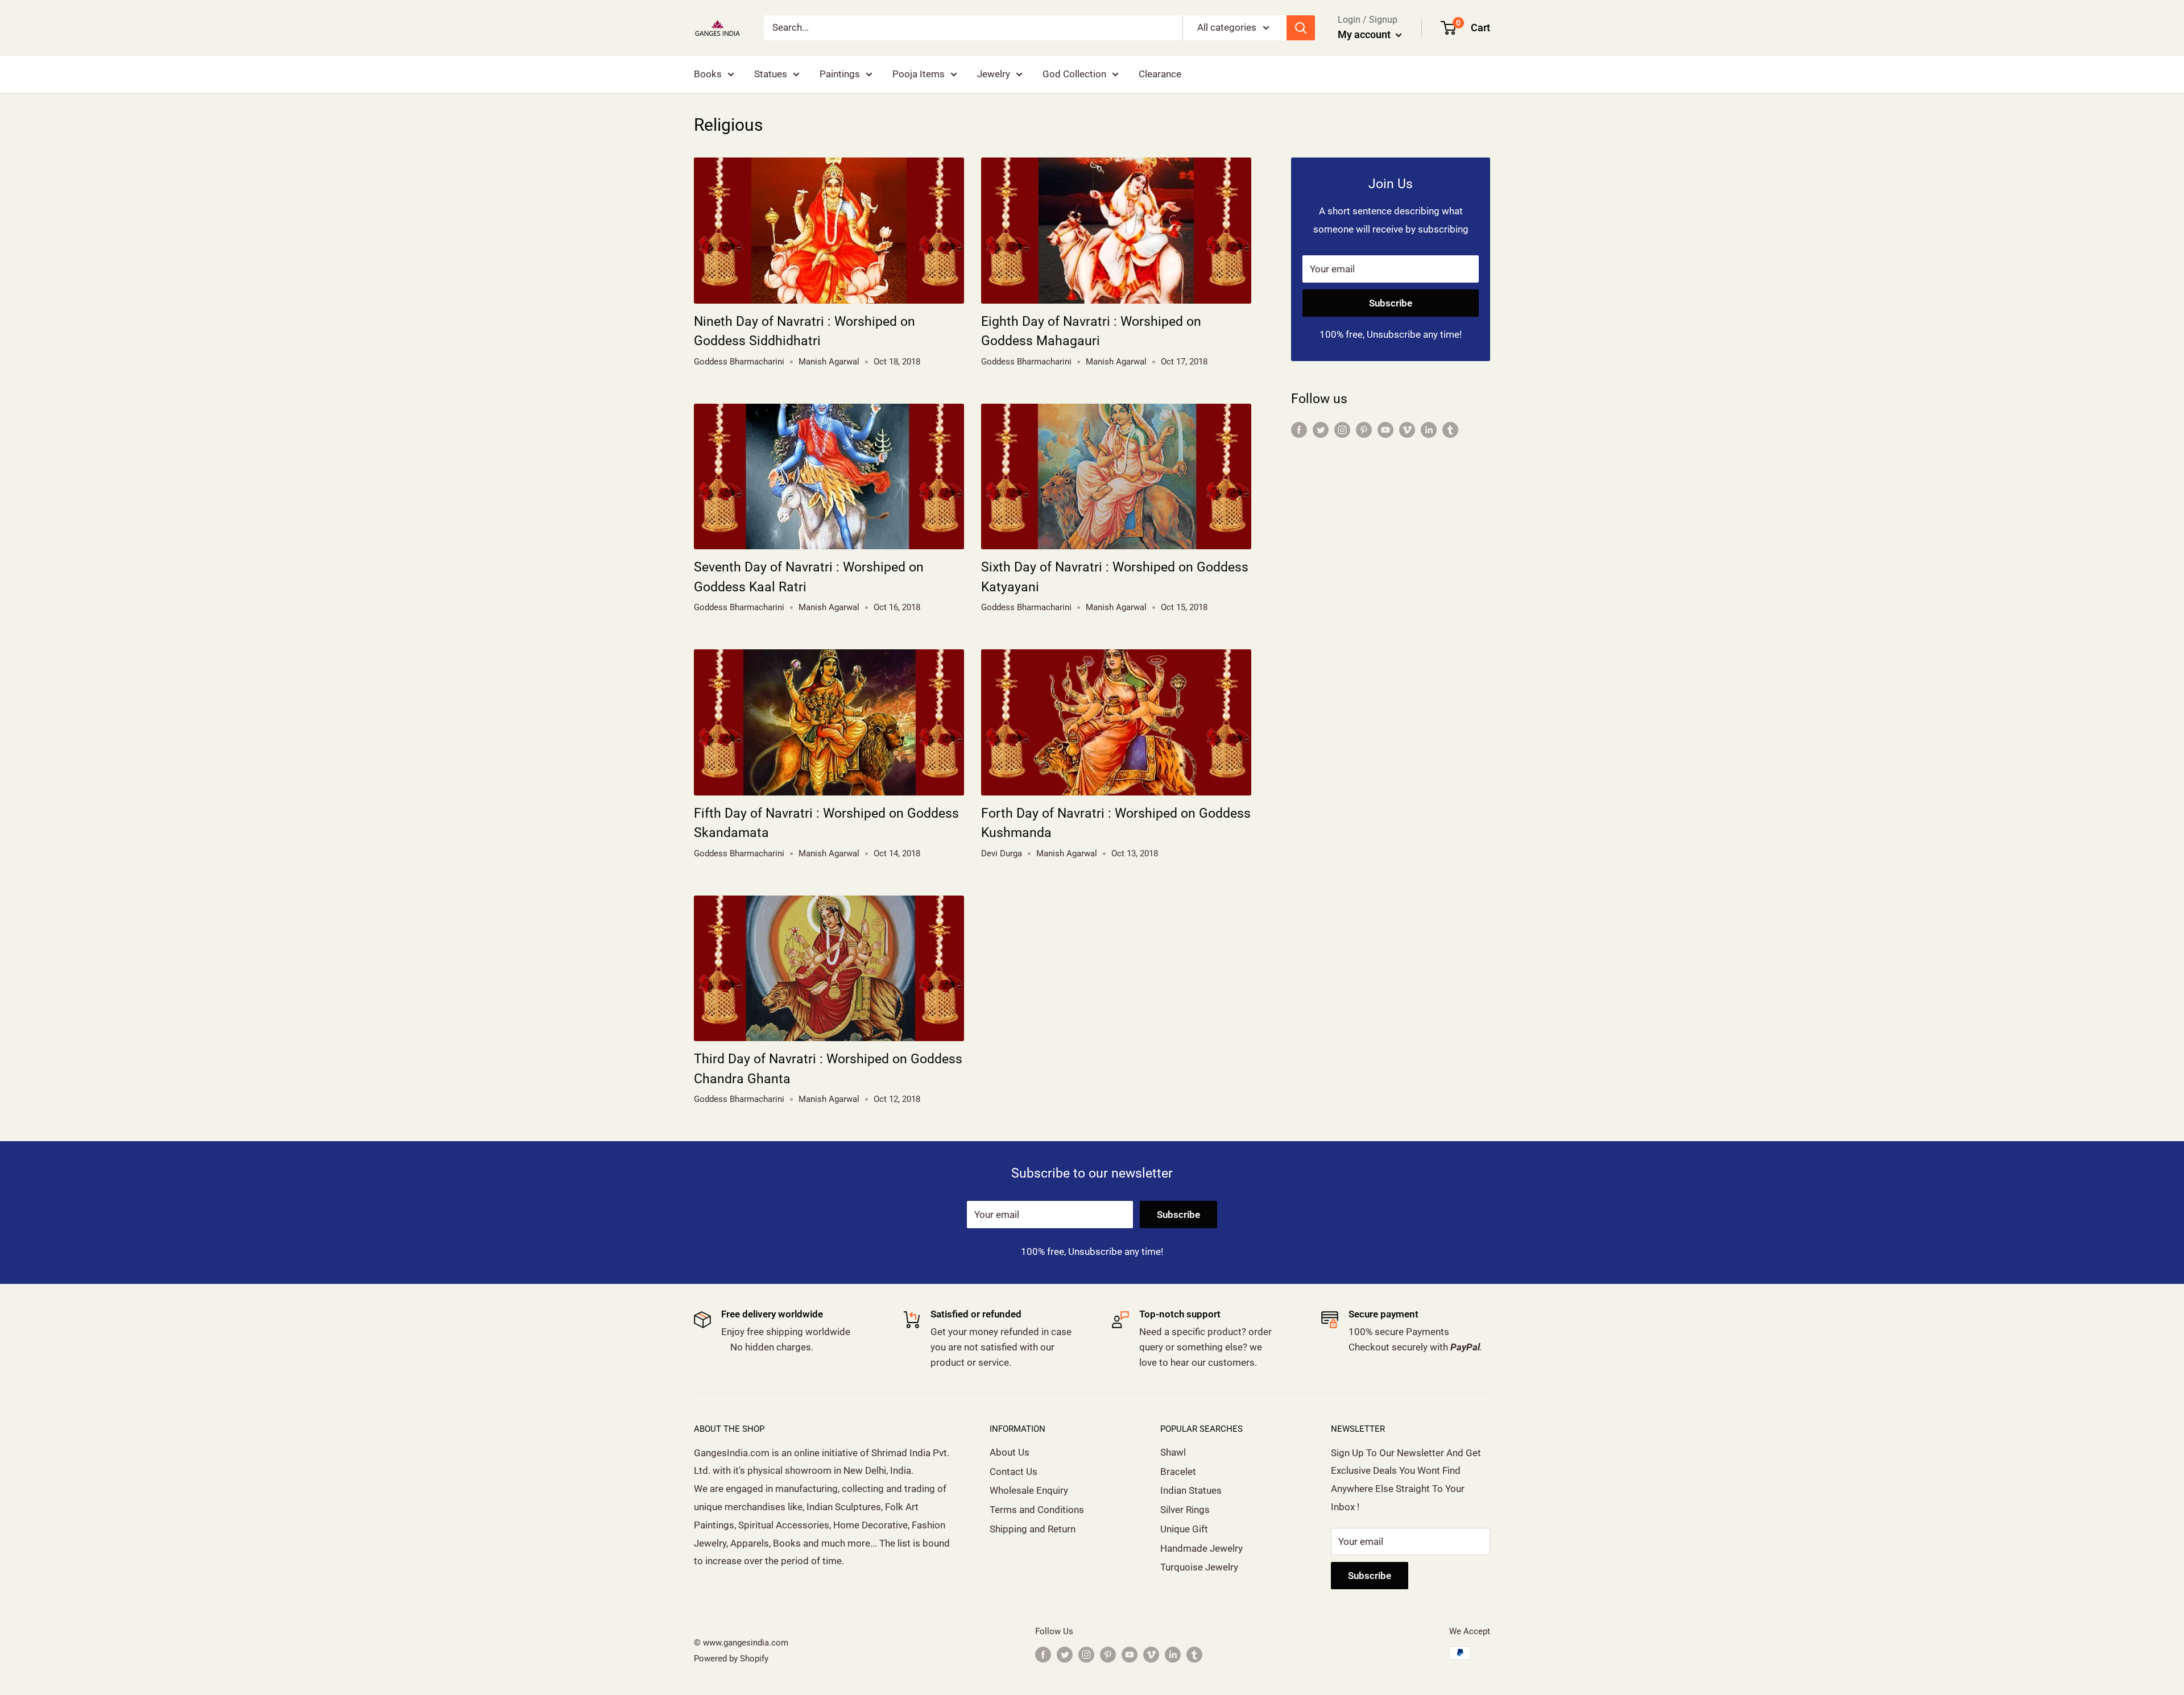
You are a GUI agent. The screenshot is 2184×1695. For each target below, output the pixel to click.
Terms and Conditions (1037, 1510)
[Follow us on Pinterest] (1364, 430)
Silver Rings (1185, 1510)
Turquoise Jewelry (1199, 1567)
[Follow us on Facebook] (1299, 430)
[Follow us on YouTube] (1385, 430)
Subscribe (1391, 303)
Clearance (1160, 74)
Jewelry (994, 74)
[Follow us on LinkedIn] (1429, 430)
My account (1365, 34)
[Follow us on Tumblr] (1450, 430)
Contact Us (1014, 1472)
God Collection (1074, 74)
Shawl (1173, 1452)
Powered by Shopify (731, 1659)
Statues (771, 74)
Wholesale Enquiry (1029, 1490)
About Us (1010, 1452)
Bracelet (1178, 1472)
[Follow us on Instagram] (1342, 430)
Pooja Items (919, 74)
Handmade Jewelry (1201, 1548)
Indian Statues (1191, 1490)
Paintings (840, 74)
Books (708, 74)
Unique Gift (1184, 1529)
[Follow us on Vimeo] (1407, 430)
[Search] (1301, 28)
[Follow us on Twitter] (1321, 430)
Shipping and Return (1033, 1529)
